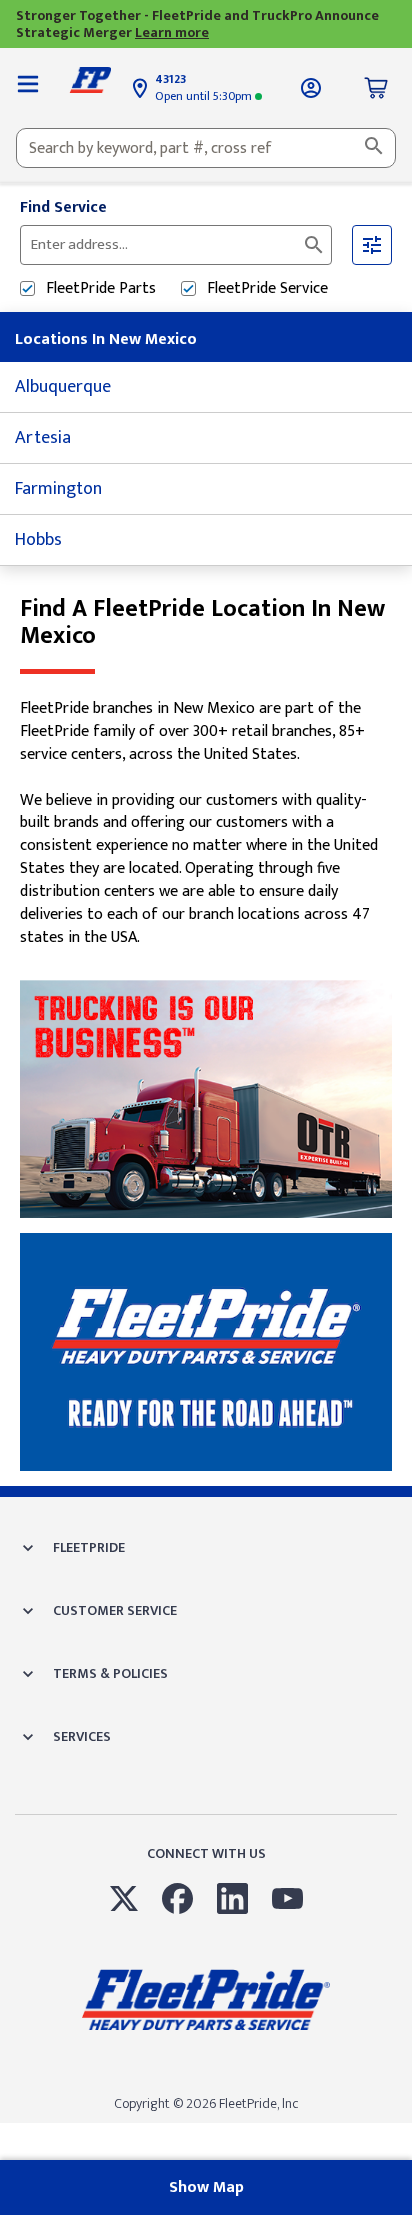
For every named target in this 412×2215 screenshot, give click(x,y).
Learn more (172, 32)
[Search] (374, 148)
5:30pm (205, 96)
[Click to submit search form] (314, 245)
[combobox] (206, 148)
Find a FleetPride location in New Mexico (202, 622)
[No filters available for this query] (28, 88)
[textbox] (206, 148)
